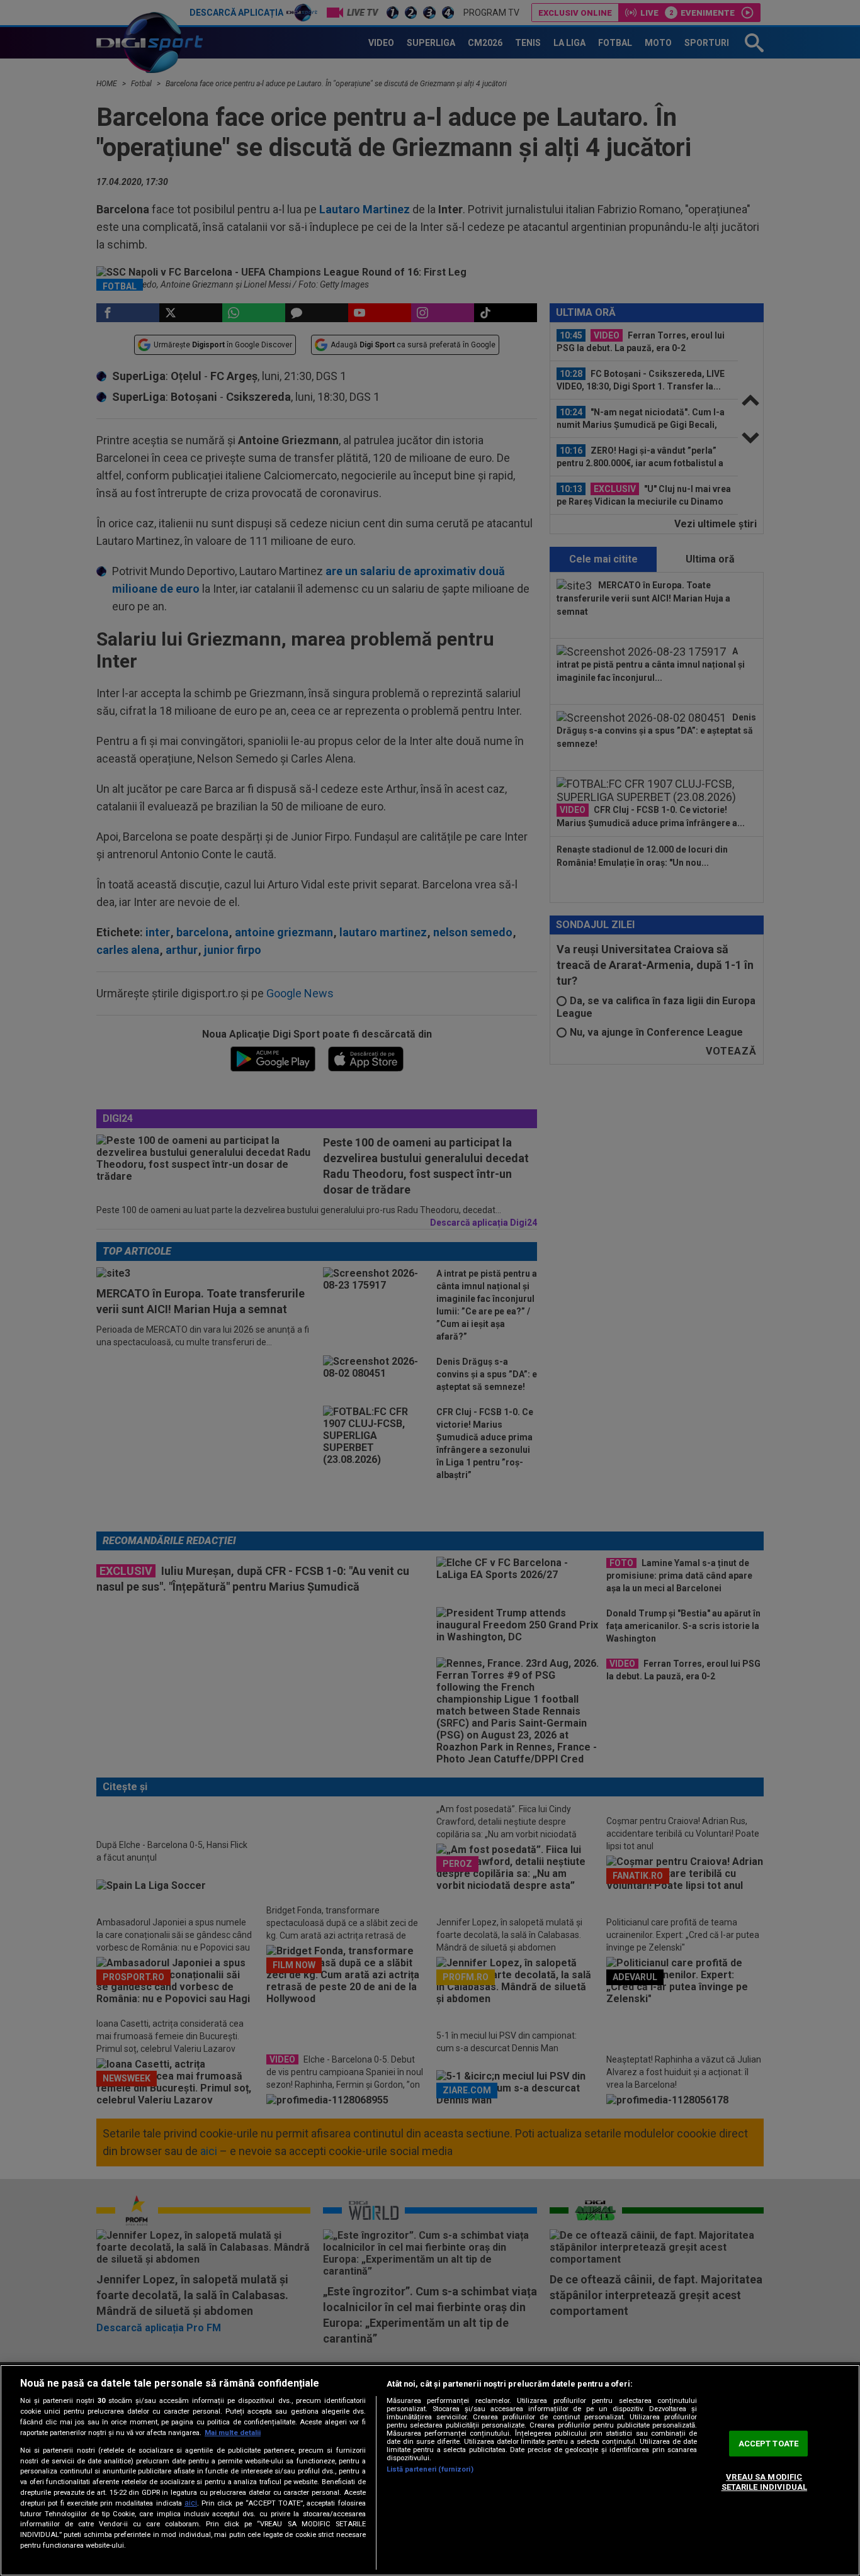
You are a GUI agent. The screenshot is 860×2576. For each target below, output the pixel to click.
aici (191, 2503)
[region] (430, 2470)
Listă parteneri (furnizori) (430, 2469)
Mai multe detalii (233, 2433)
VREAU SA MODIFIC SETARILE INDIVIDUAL (764, 2483)
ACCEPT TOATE (769, 2444)
